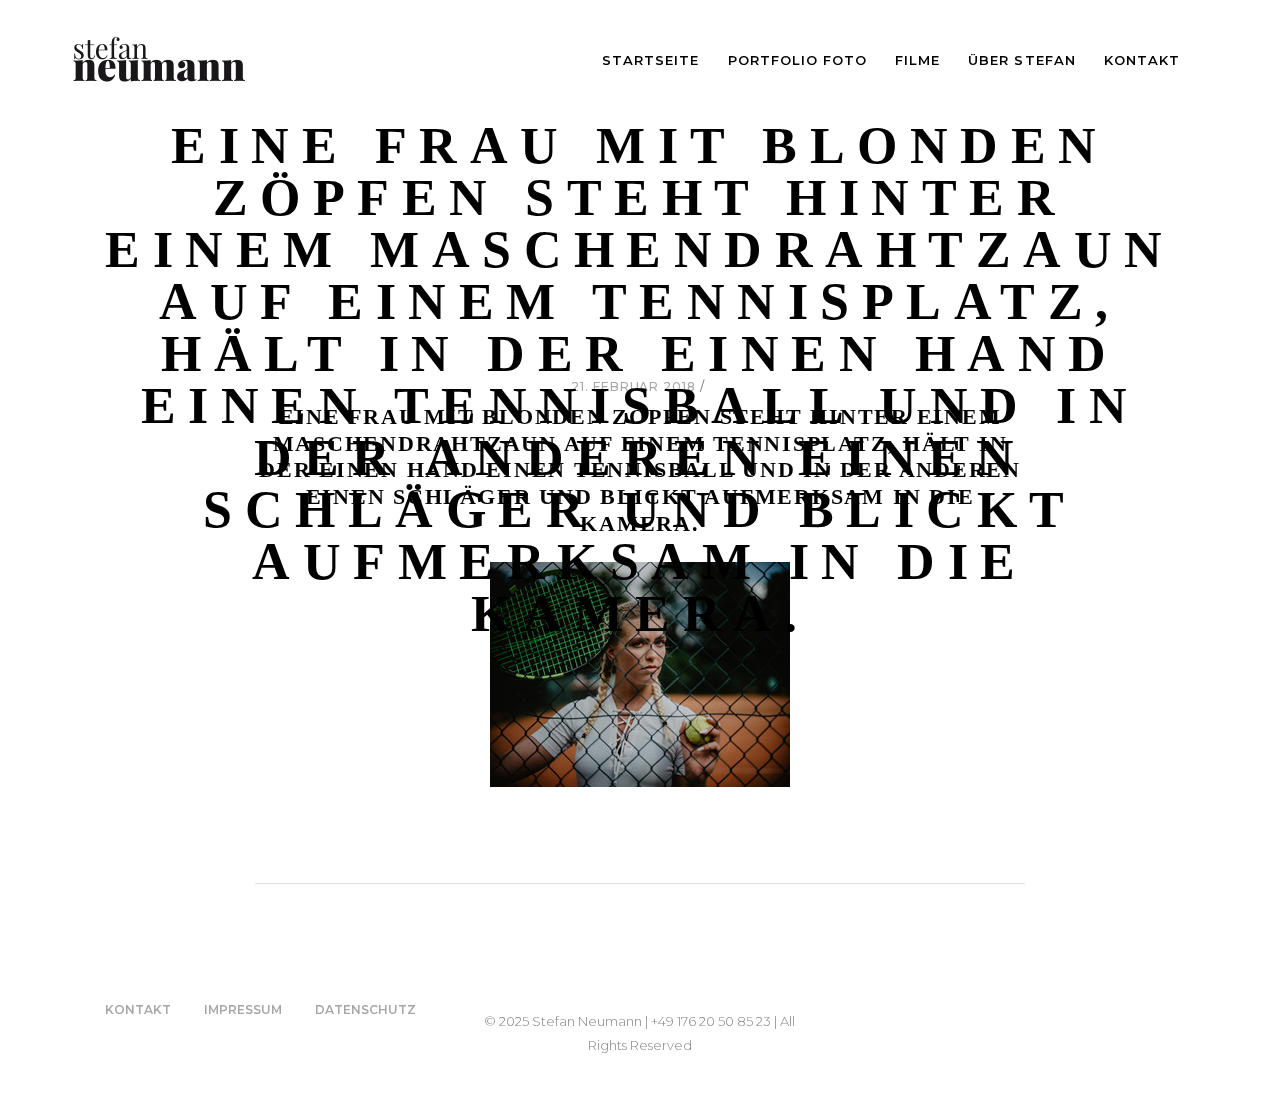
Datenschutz (365, 1009)
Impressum (243, 1009)
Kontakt (138, 1009)
